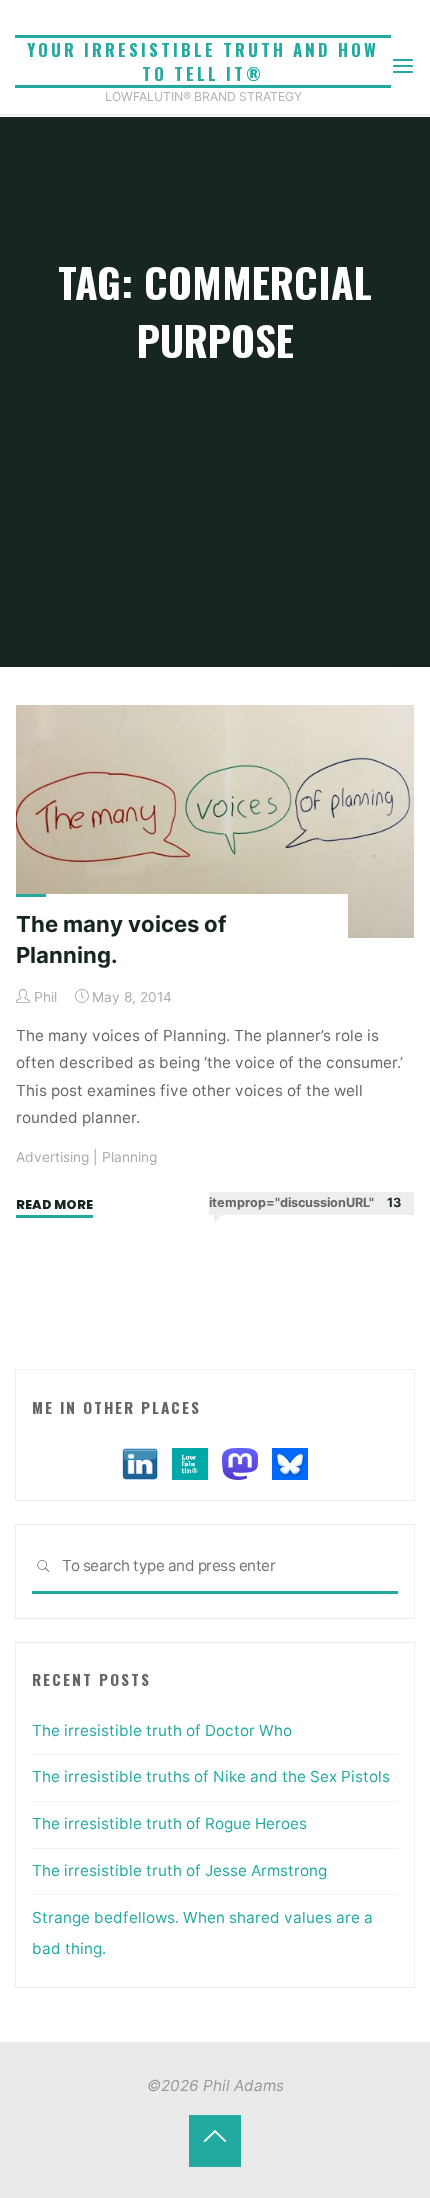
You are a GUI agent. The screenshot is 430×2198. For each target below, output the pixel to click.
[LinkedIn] (140, 1462)
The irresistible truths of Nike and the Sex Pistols (211, 1776)
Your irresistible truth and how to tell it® (203, 61)
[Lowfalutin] (190, 1462)
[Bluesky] (290, 1462)
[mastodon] (240, 1462)
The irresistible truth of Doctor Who (162, 1730)
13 (394, 1202)
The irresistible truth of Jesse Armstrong (179, 1870)
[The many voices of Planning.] (215, 821)
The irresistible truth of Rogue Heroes (169, 1823)
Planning (129, 1157)
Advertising (52, 1157)
